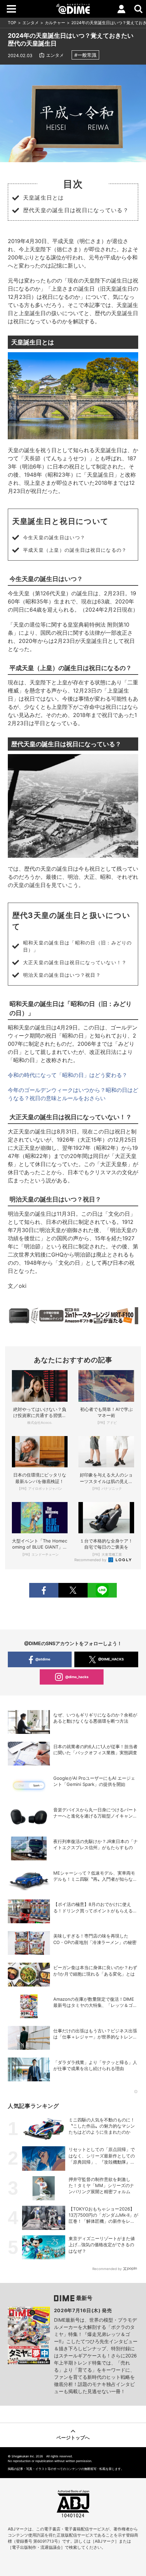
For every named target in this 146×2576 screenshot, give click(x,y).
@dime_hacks (77, 1677)
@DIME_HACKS (111, 1659)
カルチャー (55, 23)
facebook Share (44, 1590)
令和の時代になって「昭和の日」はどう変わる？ (68, 1075)
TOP (12, 23)
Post (73, 1590)
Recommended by (91, 1560)
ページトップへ (73, 2437)
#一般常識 (85, 55)
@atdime (43, 1659)
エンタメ (31, 23)
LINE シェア (102, 1590)
